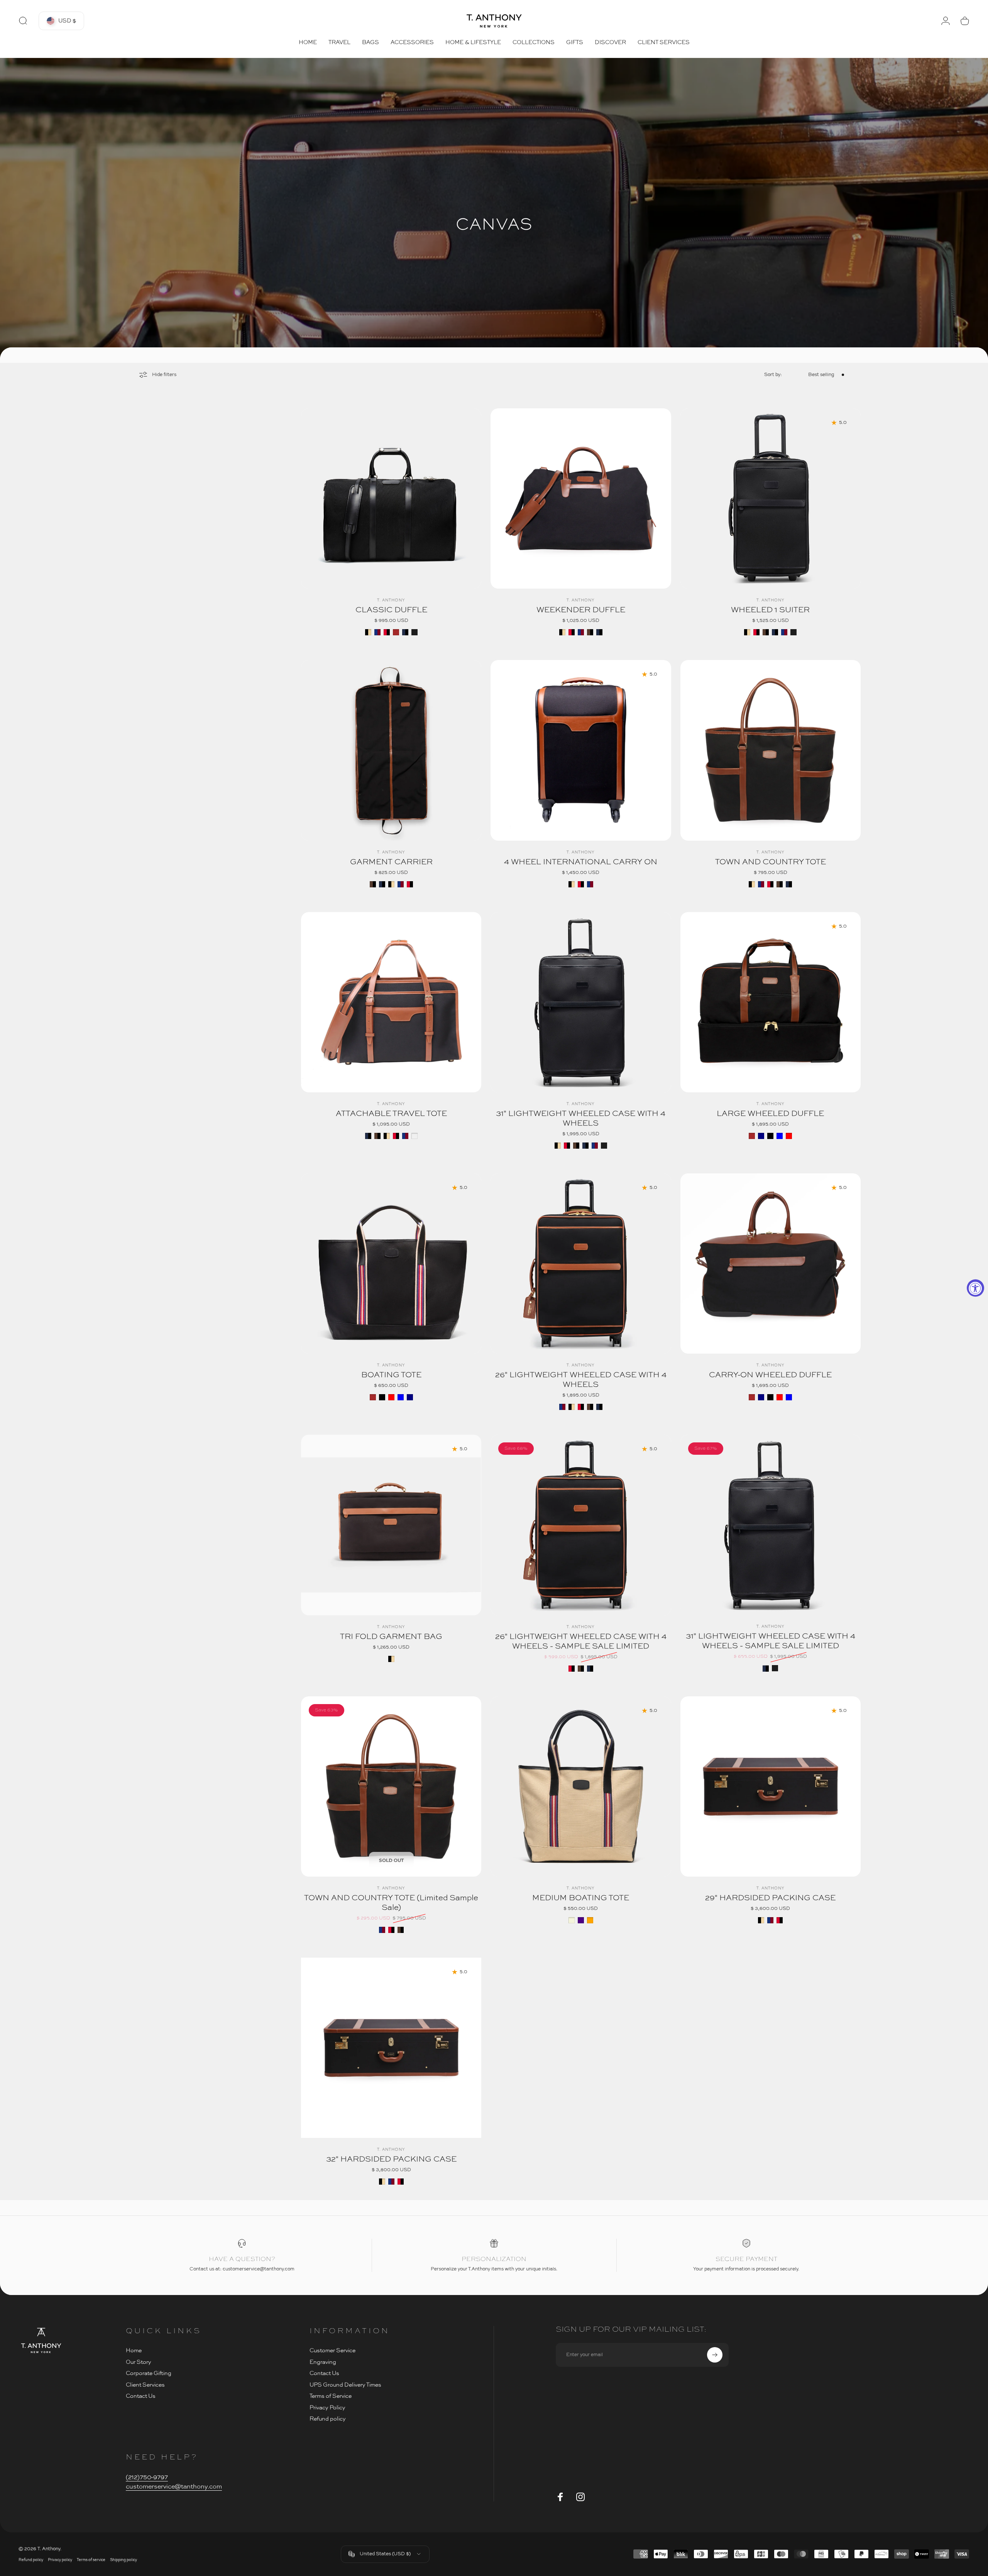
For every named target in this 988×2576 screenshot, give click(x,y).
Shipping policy (123, 2560)
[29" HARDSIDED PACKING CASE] (771, 1786)
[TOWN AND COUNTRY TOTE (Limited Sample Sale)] (391, 1786)
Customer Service (332, 2351)
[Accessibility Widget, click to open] (975, 1288)
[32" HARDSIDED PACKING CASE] (391, 2048)
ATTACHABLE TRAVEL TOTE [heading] (391, 1114)
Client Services (145, 2385)
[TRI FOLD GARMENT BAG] (391, 1525)
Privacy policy (60, 2560)
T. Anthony (391, 600)
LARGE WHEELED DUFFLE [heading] (770, 1114)
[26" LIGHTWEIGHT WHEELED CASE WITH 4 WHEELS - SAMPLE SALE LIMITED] (581, 1525)
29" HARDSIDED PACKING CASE (770, 1898)
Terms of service (91, 2560)
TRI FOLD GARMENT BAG (391, 1637)
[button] (61, 21)
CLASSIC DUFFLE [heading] (391, 610)
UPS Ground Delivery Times (345, 2385)
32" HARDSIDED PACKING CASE (391, 2160)
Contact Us (141, 2396)
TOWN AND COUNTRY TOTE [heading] (771, 862)
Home (134, 2351)
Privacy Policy (327, 2408)
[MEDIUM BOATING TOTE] (581, 1786)
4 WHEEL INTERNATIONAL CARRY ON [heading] (581, 862)
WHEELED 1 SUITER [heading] (770, 610)
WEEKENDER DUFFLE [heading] (581, 610)
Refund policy (328, 2419)
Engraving (323, 2362)
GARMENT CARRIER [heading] (391, 862)
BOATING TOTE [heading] (391, 1375)
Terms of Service (331, 2396)
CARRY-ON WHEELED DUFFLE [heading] (770, 1375)
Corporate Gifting (149, 2373)
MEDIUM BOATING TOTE (581, 1898)
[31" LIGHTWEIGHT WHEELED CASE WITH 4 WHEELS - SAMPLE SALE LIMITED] (771, 1525)
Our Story (139, 2362)
